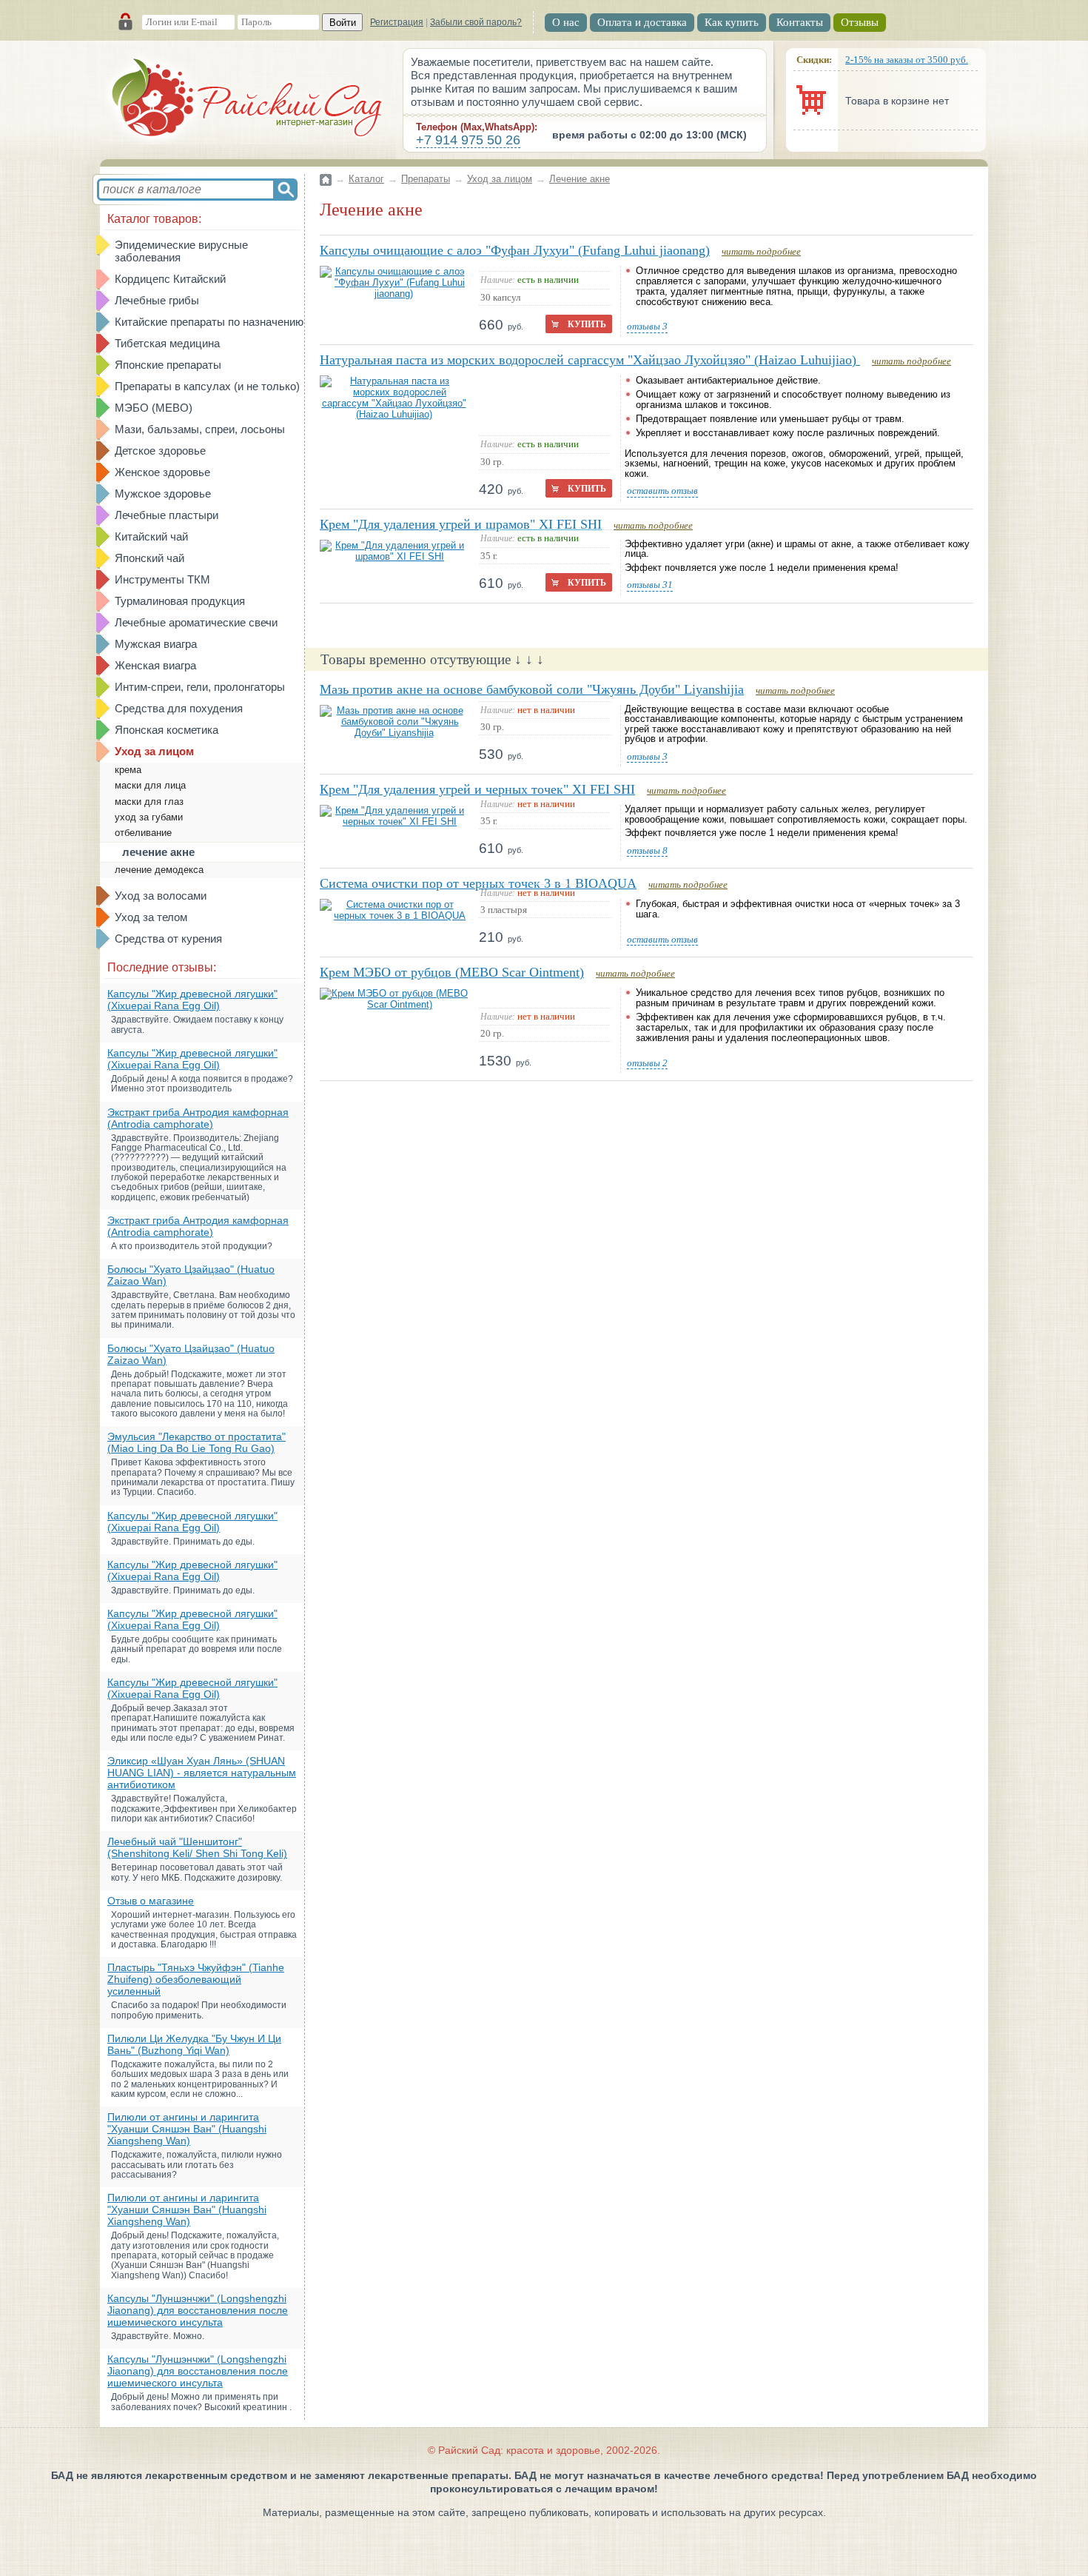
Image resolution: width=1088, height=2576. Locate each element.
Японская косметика (167, 730)
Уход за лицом (154, 751)
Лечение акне (158, 852)
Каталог (366, 179)
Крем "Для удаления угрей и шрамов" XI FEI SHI (461, 524)
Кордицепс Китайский (170, 279)
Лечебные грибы (157, 300)
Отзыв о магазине (151, 1901)
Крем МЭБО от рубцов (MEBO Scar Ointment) (452, 972)
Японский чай (150, 558)
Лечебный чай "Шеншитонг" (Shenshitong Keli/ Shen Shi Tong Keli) (197, 1847)
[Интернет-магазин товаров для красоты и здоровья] (248, 100)
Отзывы (860, 22)
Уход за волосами (161, 896)
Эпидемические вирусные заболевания (181, 251)
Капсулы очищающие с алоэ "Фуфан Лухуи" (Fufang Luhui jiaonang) (515, 250)
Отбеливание (143, 833)
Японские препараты (168, 365)
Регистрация (397, 22)
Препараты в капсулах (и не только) (207, 386)
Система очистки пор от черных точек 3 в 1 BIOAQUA (478, 883)
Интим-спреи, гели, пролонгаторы (200, 687)
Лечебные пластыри (167, 515)
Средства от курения (168, 939)
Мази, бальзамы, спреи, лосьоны (200, 429)
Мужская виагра (156, 644)
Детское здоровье (160, 451)
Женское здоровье (162, 472)
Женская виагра (155, 665)
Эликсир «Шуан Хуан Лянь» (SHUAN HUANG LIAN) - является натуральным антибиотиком (202, 1773)
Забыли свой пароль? (476, 22)
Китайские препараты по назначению (209, 322)
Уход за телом (151, 917)
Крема (128, 770)
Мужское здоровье (163, 494)
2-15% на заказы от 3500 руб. (907, 60)
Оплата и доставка (642, 22)
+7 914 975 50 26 (468, 140)
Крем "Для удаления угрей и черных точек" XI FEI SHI (477, 789)
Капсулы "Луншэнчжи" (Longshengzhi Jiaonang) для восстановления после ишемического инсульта (198, 2310)
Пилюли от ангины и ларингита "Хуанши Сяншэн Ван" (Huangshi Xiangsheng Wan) (187, 2129)
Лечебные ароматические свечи (196, 622)
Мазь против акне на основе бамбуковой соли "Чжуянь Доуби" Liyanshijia (532, 689)
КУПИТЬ (587, 324)
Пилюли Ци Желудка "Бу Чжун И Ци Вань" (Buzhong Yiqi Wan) (194, 2044)
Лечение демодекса (159, 870)
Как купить (732, 22)
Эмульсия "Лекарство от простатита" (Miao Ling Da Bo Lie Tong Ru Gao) (197, 1442)
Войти (343, 23)
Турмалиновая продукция (180, 601)
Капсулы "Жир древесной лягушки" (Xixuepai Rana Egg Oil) (192, 1000)
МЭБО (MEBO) (154, 408)
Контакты (800, 22)
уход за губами (149, 817)
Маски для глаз (149, 802)
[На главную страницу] (326, 171)
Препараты (426, 179)
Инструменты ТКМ (162, 579)
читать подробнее (761, 251)
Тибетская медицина (167, 343)
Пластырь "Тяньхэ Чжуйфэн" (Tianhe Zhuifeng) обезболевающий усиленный (196, 1979)
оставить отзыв (662, 491)
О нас (566, 22)
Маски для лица (150, 785)
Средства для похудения (179, 708)
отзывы (647, 327)
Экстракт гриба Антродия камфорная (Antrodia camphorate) (198, 1118)
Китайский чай (151, 536)
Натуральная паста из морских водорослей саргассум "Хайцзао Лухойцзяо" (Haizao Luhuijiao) (590, 360)
